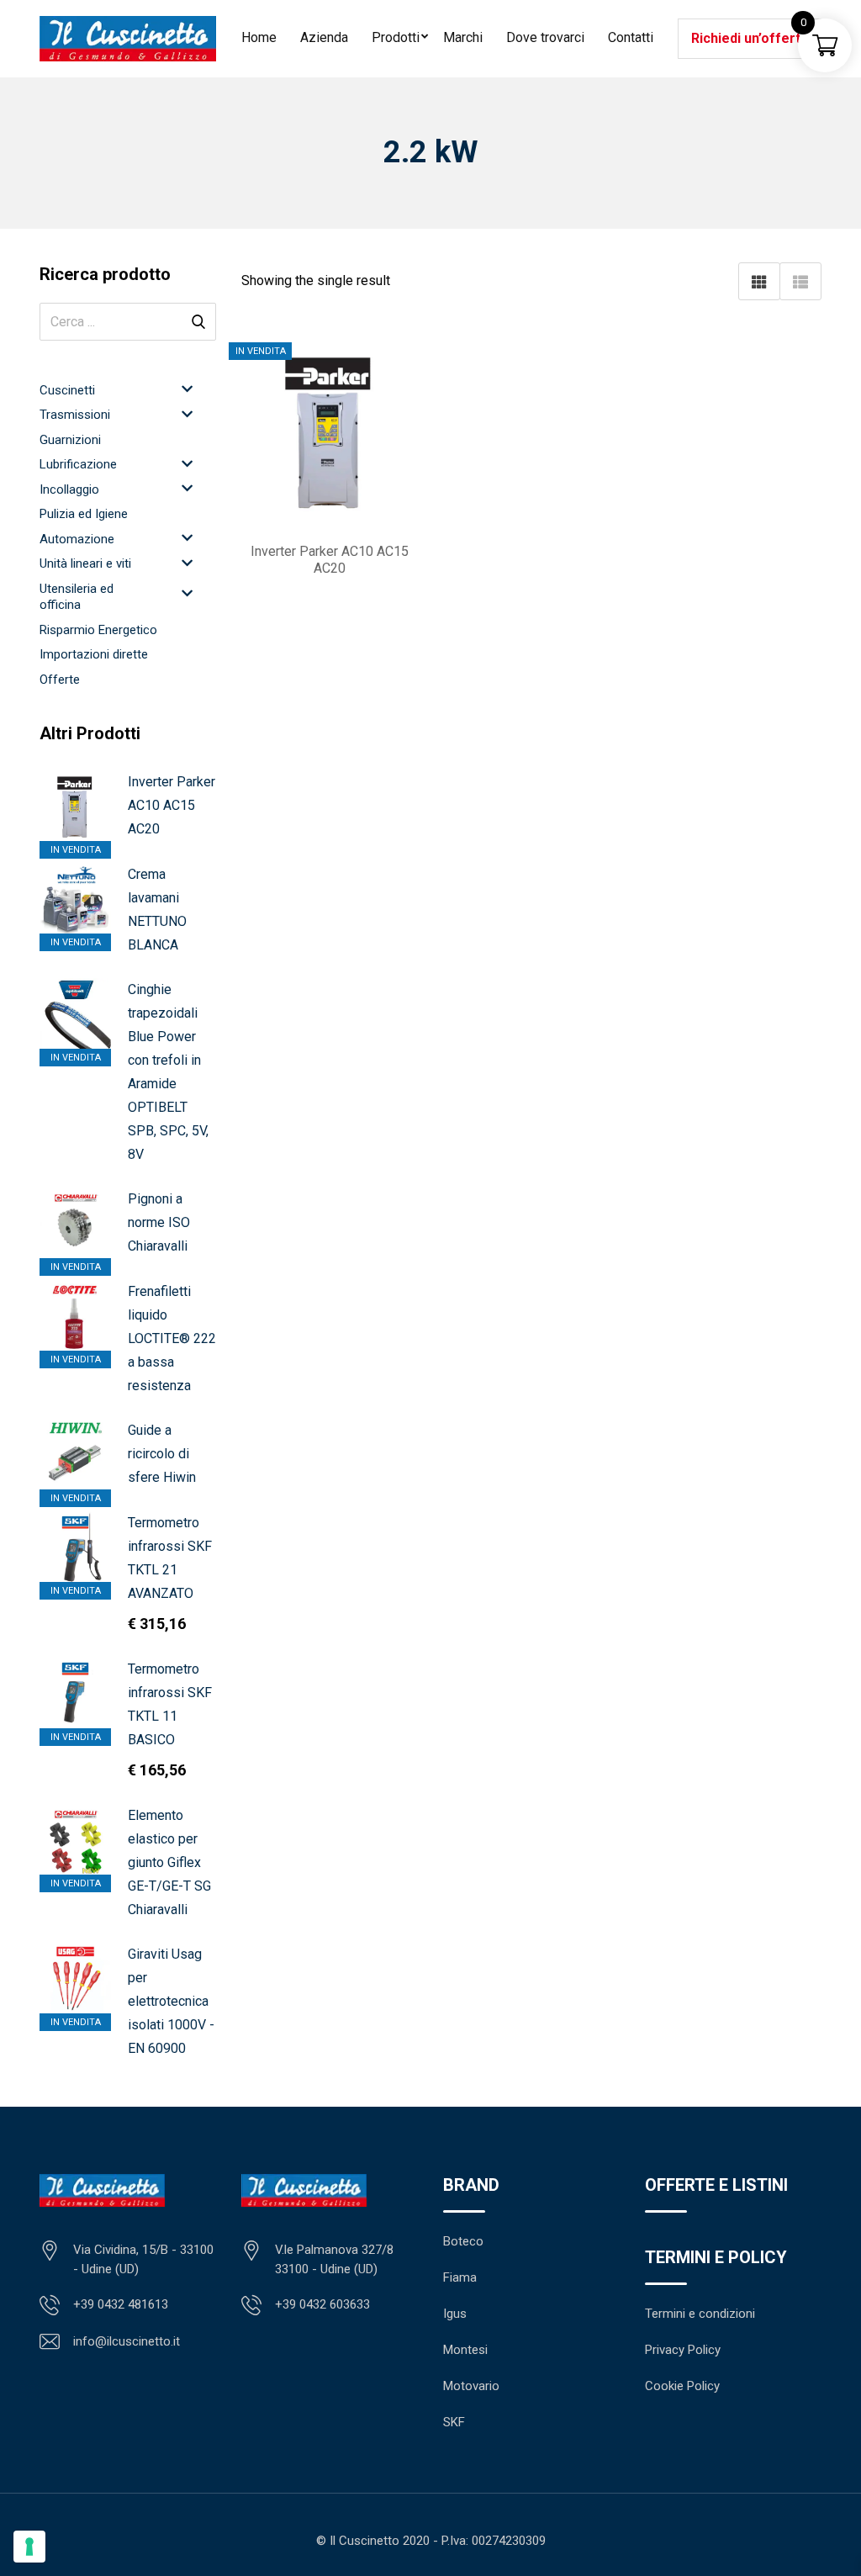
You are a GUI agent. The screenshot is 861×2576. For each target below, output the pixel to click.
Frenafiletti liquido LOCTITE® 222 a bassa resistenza (172, 1338)
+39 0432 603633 (322, 2304)
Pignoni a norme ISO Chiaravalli (159, 1222)
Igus (455, 2314)
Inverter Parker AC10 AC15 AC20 (172, 805)
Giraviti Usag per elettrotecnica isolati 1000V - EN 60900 (171, 2001)
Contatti (631, 37)
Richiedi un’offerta (750, 38)
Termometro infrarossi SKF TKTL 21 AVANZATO (170, 1558)
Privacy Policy (683, 2350)
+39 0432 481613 (121, 2304)
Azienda (324, 37)
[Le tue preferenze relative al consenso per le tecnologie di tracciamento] (29, 2547)
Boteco (463, 2241)
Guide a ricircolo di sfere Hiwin (162, 1454)
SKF (454, 2422)
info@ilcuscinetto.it (127, 2341)
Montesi (465, 2350)
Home (259, 37)
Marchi (463, 37)
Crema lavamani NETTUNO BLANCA (157, 910)
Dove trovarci (545, 37)
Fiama (460, 2277)
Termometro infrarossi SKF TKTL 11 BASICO (170, 1704)
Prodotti (396, 37)
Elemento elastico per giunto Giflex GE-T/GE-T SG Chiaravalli (169, 1862)
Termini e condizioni (700, 2314)
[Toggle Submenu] (187, 389)
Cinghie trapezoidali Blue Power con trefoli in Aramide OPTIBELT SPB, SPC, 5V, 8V (168, 1072)
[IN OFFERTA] (75, 1693)
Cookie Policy (682, 2386)
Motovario (471, 2386)
